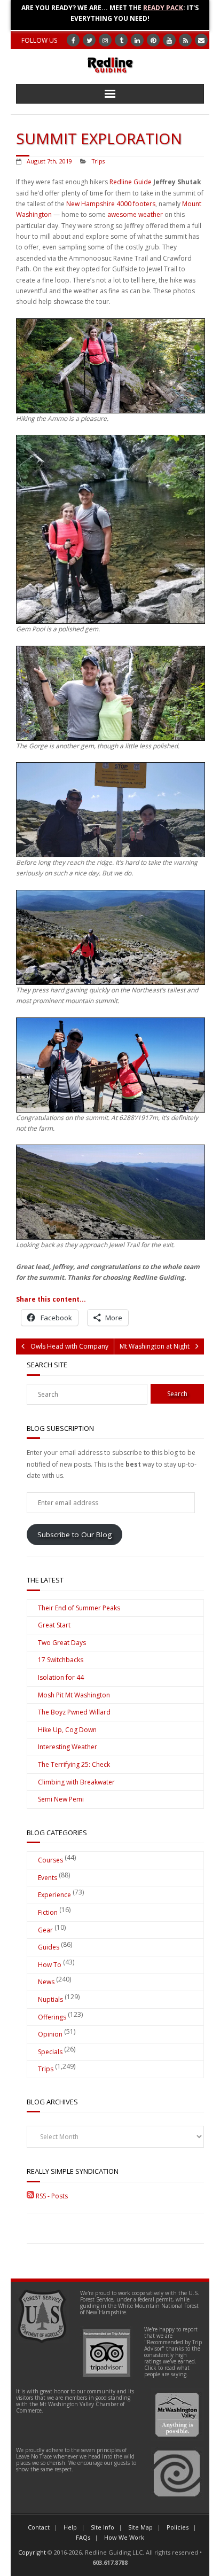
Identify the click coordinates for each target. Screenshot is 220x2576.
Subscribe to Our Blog (74, 1534)
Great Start (54, 1625)
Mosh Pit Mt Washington (74, 1695)
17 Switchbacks (61, 1660)
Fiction (48, 1912)
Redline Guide (131, 182)
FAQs (83, 2537)
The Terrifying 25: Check (74, 1764)
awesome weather (135, 214)
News (46, 1982)
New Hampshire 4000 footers (111, 204)
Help (70, 2527)
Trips (98, 161)
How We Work (124, 2537)
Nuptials (50, 1999)
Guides (49, 1947)
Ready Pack (163, 8)
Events (48, 1878)
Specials (50, 2052)
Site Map (140, 2527)
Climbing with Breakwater (76, 1782)
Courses (50, 1860)
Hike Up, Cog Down (67, 1730)
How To (50, 1965)
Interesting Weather (68, 1747)
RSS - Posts (51, 2196)
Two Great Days (62, 1643)
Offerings (52, 2017)
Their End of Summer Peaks (79, 1608)
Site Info (103, 2527)
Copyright (32, 2552)
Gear (45, 1930)
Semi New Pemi (61, 1799)
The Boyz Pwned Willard (74, 1712)
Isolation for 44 (61, 1677)
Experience (54, 1895)
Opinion (50, 2034)
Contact (39, 2527)
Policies (178, 2527)
